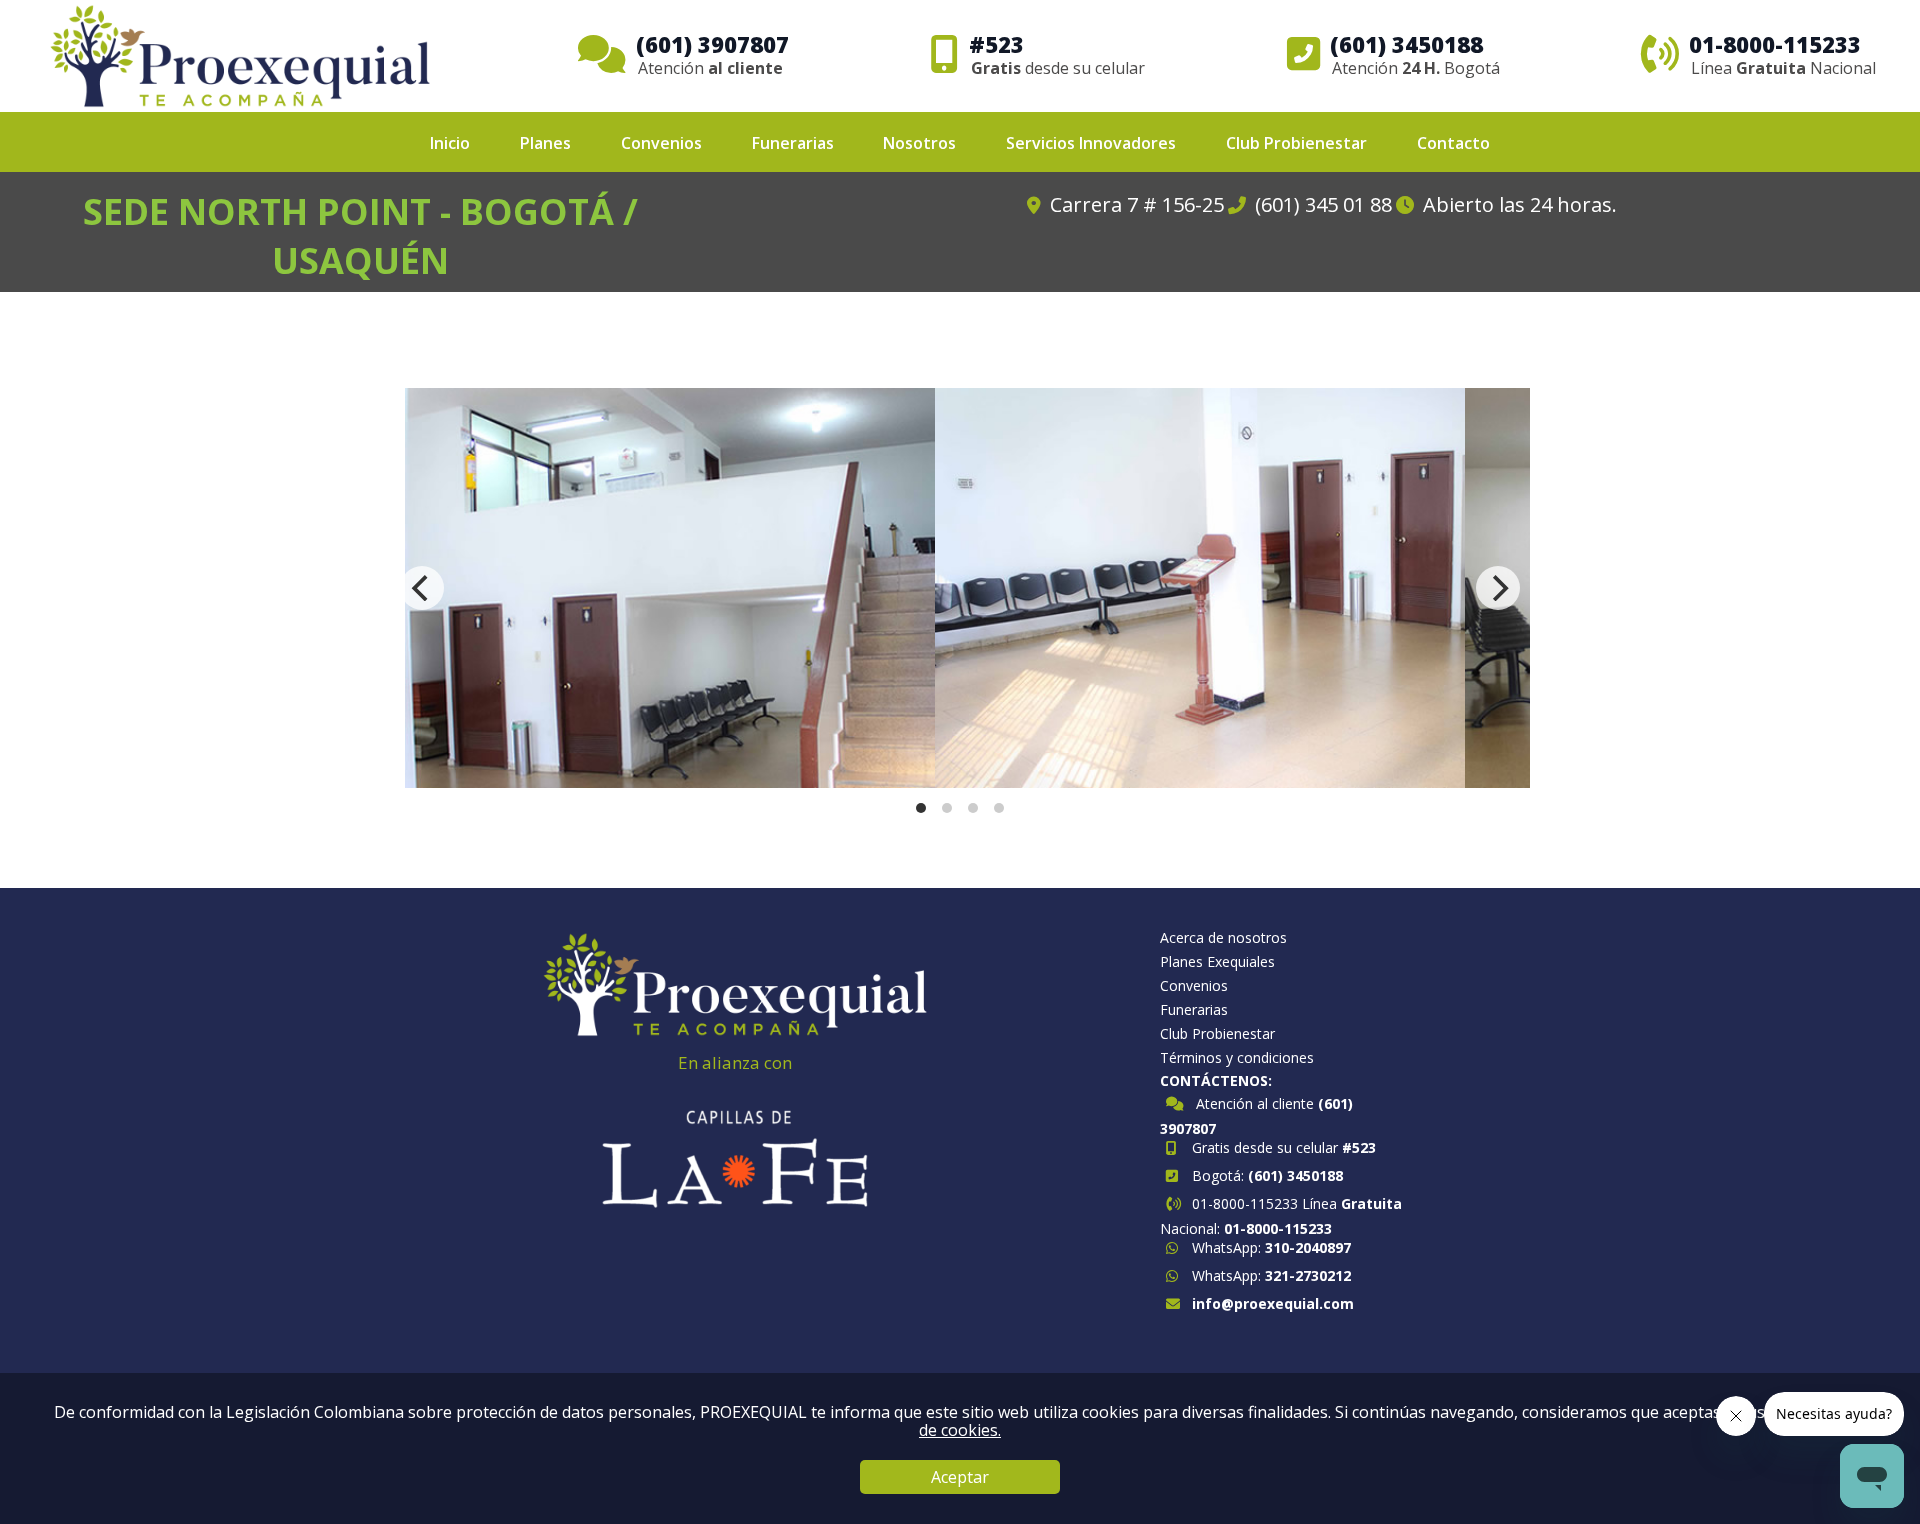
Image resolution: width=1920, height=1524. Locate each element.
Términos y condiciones (1237, 1058)
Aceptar (960, 1477)
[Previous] (422, 588)
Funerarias (793, 143)
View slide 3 (973, 808)
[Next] (1498, 588)
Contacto (1453, 143)
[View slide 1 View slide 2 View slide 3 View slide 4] (960, 588)
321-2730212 (1308, 1275)
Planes (545, 143)
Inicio (450, 143)
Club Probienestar (1296, 143)
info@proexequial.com (1273, 1303)
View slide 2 (947, 808)
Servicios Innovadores (1091, 143)
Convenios (661, 143)
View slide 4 (999, 808)
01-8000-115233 (1278, 1228)
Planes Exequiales (1217, 962)
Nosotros (919, 143)
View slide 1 (921, 808)
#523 (1359, 1147)
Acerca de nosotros (1223, 938)
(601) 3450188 (1295, 1175)
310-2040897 (1308, 1247)
